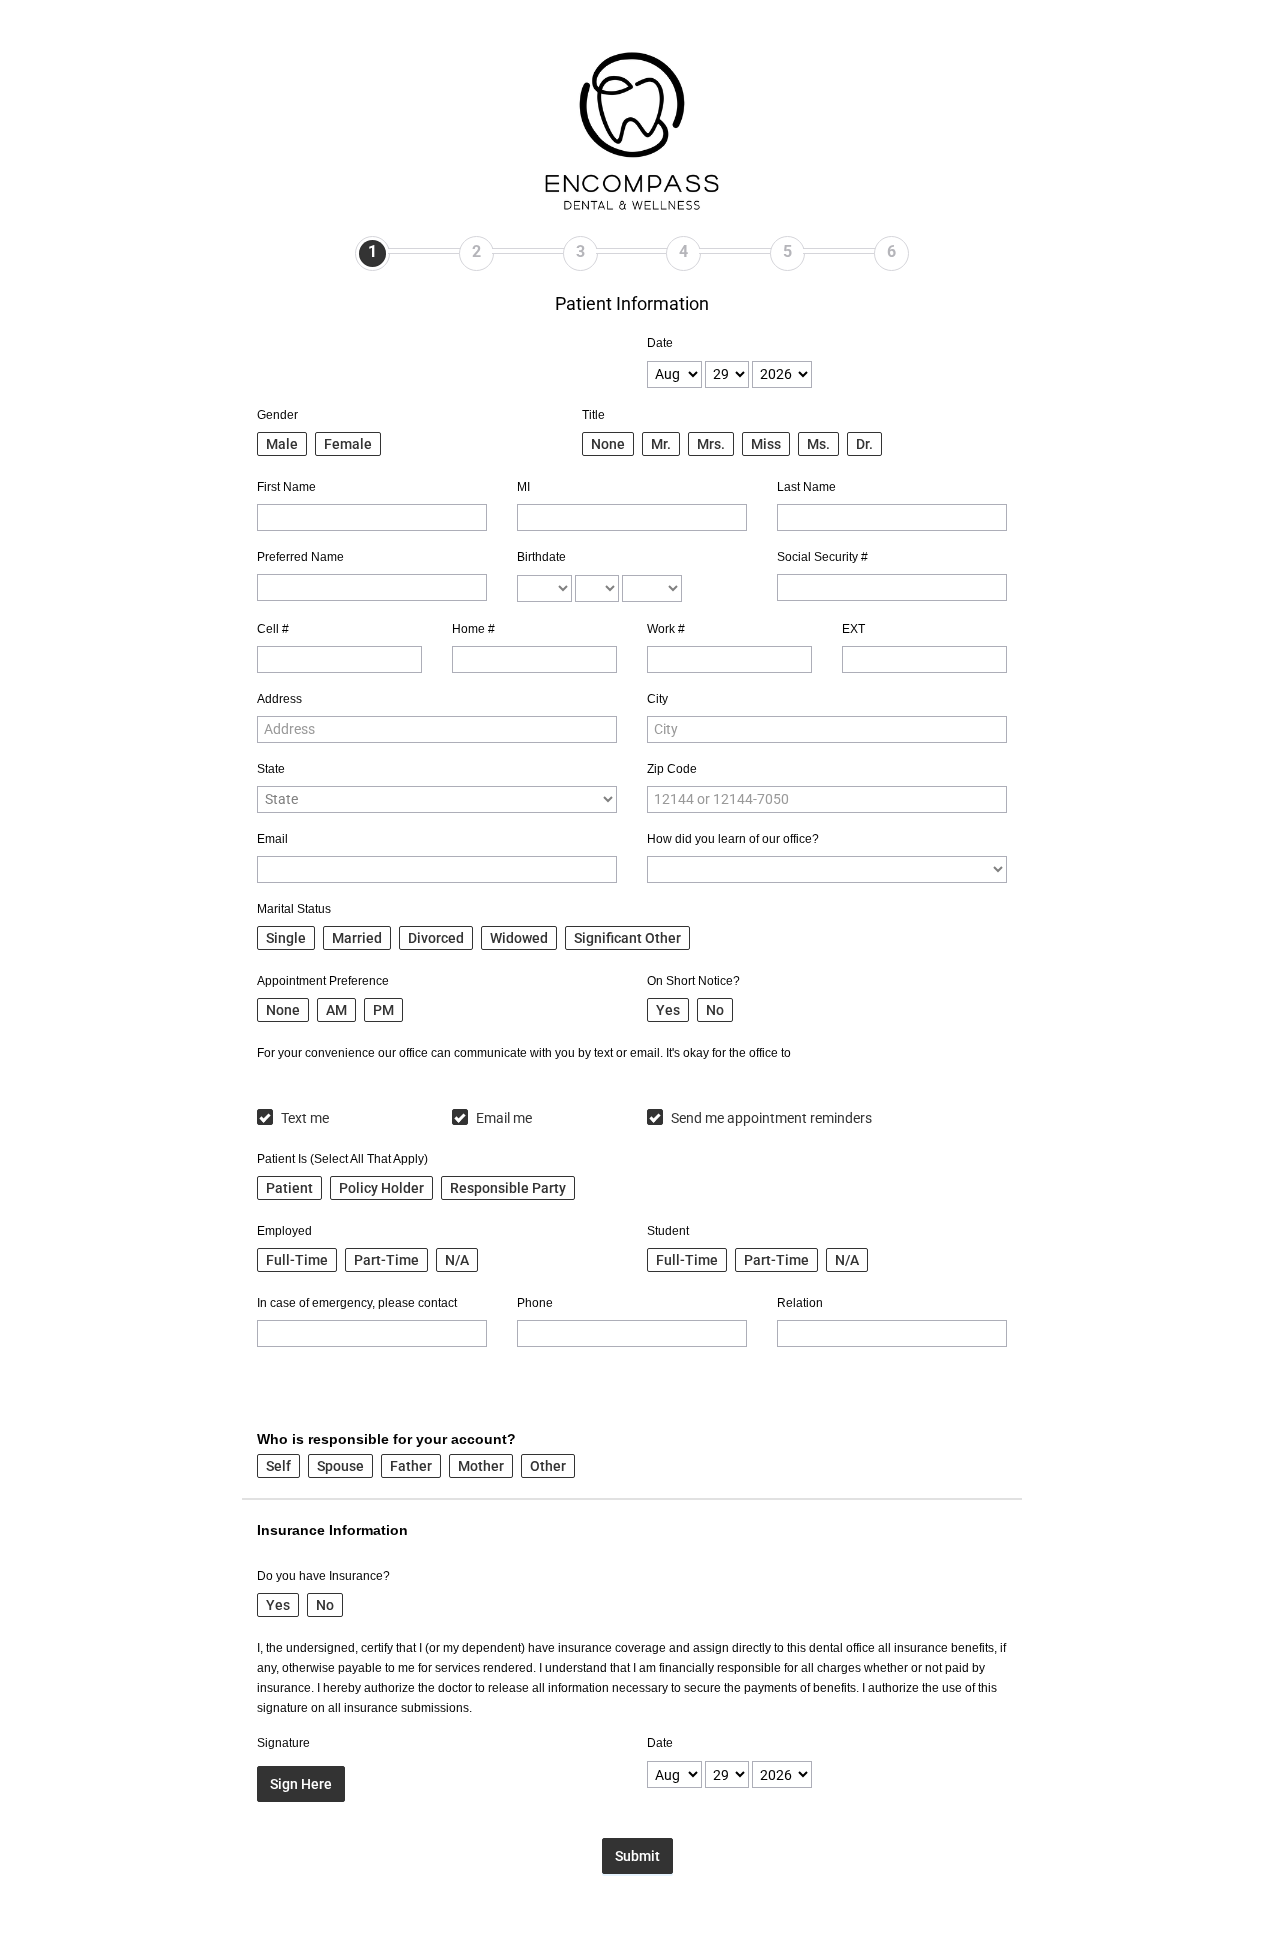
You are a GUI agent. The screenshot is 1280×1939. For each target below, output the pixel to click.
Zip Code (672, 769)
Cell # (273, 629)
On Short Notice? (693, 981)
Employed (284, 1231)
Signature (283, 1743)
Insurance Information (332, 1530)
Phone (535, 1303)
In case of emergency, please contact (357, 1303)
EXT (853, 629)
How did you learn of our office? (733, 839)
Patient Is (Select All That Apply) (342, 1159)
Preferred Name (300, 557)
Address (279, 699)
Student (668, 1231)
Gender (277, 415)
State (271, 769)
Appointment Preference (323, 981)
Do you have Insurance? (323, 1576)
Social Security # (822, 557)
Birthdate (541, 557)
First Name (286, 487)
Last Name (806, 487)
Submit (637, 1856)
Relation (800, 1303)
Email (272, 839)
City (657, 699)
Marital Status (294, 909)
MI (523, 487)
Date (660, 343)
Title (593, 415)
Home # (473, 629)
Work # (666, 629)
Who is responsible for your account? (386, 1439)
